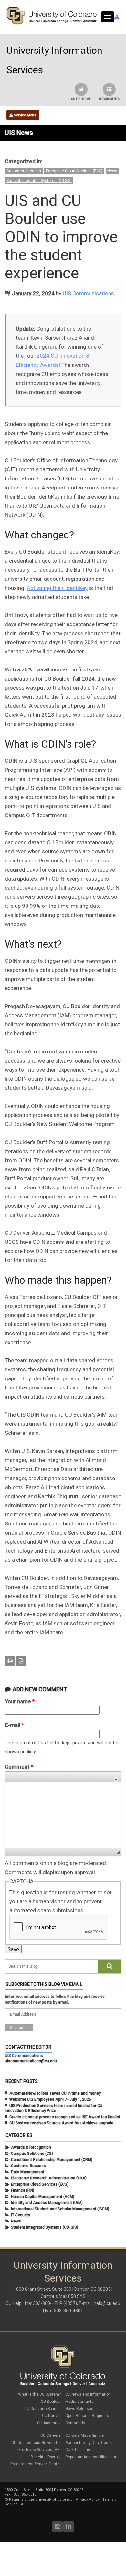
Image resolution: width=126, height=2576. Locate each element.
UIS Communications (88, 293)
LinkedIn (68, 2526)
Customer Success (24, 171)
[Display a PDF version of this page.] (21, 1661)
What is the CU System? (39, 2394)
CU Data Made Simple (84, 2435)
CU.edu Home (81, 99)
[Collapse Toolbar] (116, 1779)
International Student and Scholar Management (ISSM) (60, 2209)
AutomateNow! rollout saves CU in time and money (55, 2093)
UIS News (19, 133)
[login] (22, 2504)
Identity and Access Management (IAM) (47, 2203)
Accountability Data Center (89, 2443)
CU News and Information (88, 2394)
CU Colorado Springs (42, 2409)
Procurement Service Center (36, 2464)
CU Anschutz (49, 2423)
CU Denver (51, 2416)
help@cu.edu (107, 2303)
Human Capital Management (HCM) (43, 2197)
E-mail (14, 1725)
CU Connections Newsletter (36, 2443)
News (112, 171)
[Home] (52, 23)
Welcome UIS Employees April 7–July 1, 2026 (50, 2099)
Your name (20, 1701)
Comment (19, 1767)
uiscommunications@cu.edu (31, 2061)
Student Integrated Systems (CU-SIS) (39, 181)
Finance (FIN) (23, 2190)
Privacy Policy (88, 2499)
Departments (109, 99)
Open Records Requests (87, 2416)
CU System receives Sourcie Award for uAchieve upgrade (61, 2123)
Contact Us (75, 2423)
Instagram (58, 2526)
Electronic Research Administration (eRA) (49, 2178)
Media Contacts (79, 2402)
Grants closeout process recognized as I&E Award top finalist (65, 2117)
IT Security (21, 2215)
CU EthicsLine (78, 2450)
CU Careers (51, 2435)
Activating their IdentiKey (57, 588)
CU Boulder (51, 2402)
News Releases (79, 2409)
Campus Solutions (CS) (32, 2154)
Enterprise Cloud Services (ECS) (74, 171)
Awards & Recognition (31, 2147)
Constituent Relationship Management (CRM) (52, 2160)
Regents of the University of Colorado (41, 2499)
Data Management (28, 2172)
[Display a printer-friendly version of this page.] (10, 1661)
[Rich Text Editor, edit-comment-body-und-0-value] (63, 1815)
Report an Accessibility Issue (91, 2457)
